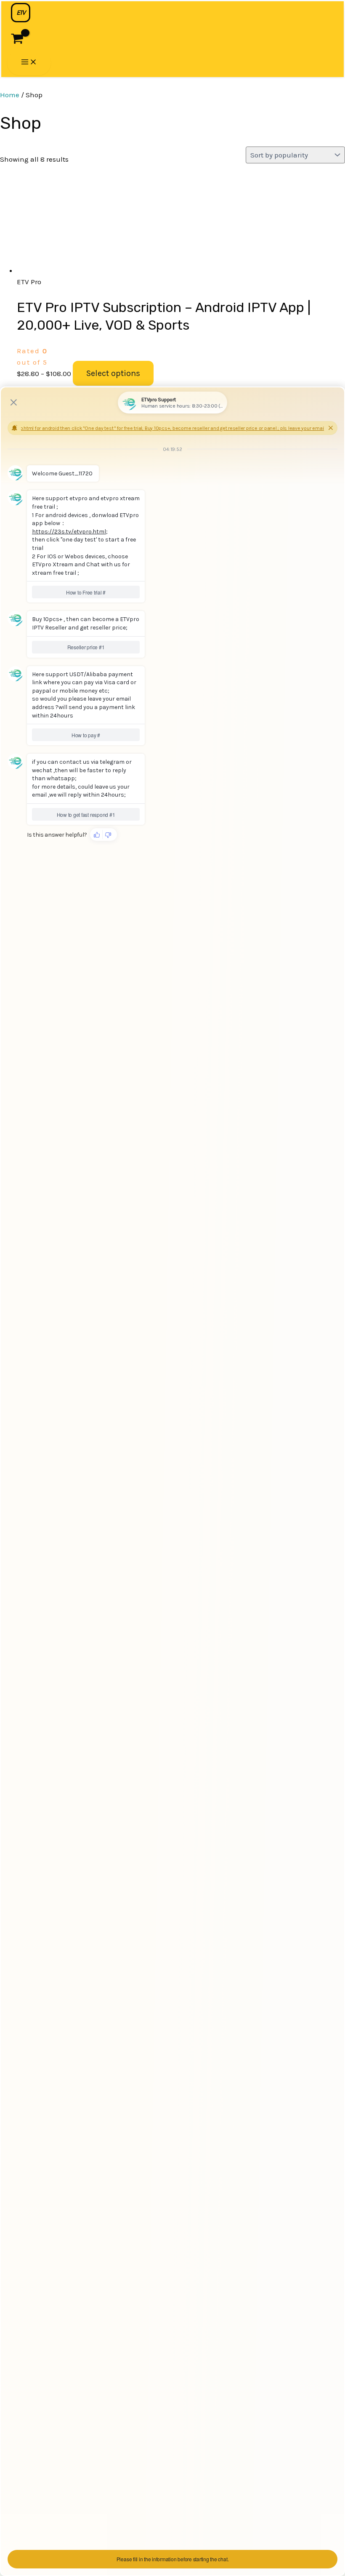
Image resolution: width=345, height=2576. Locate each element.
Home (10, 95)
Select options (113, 373)
